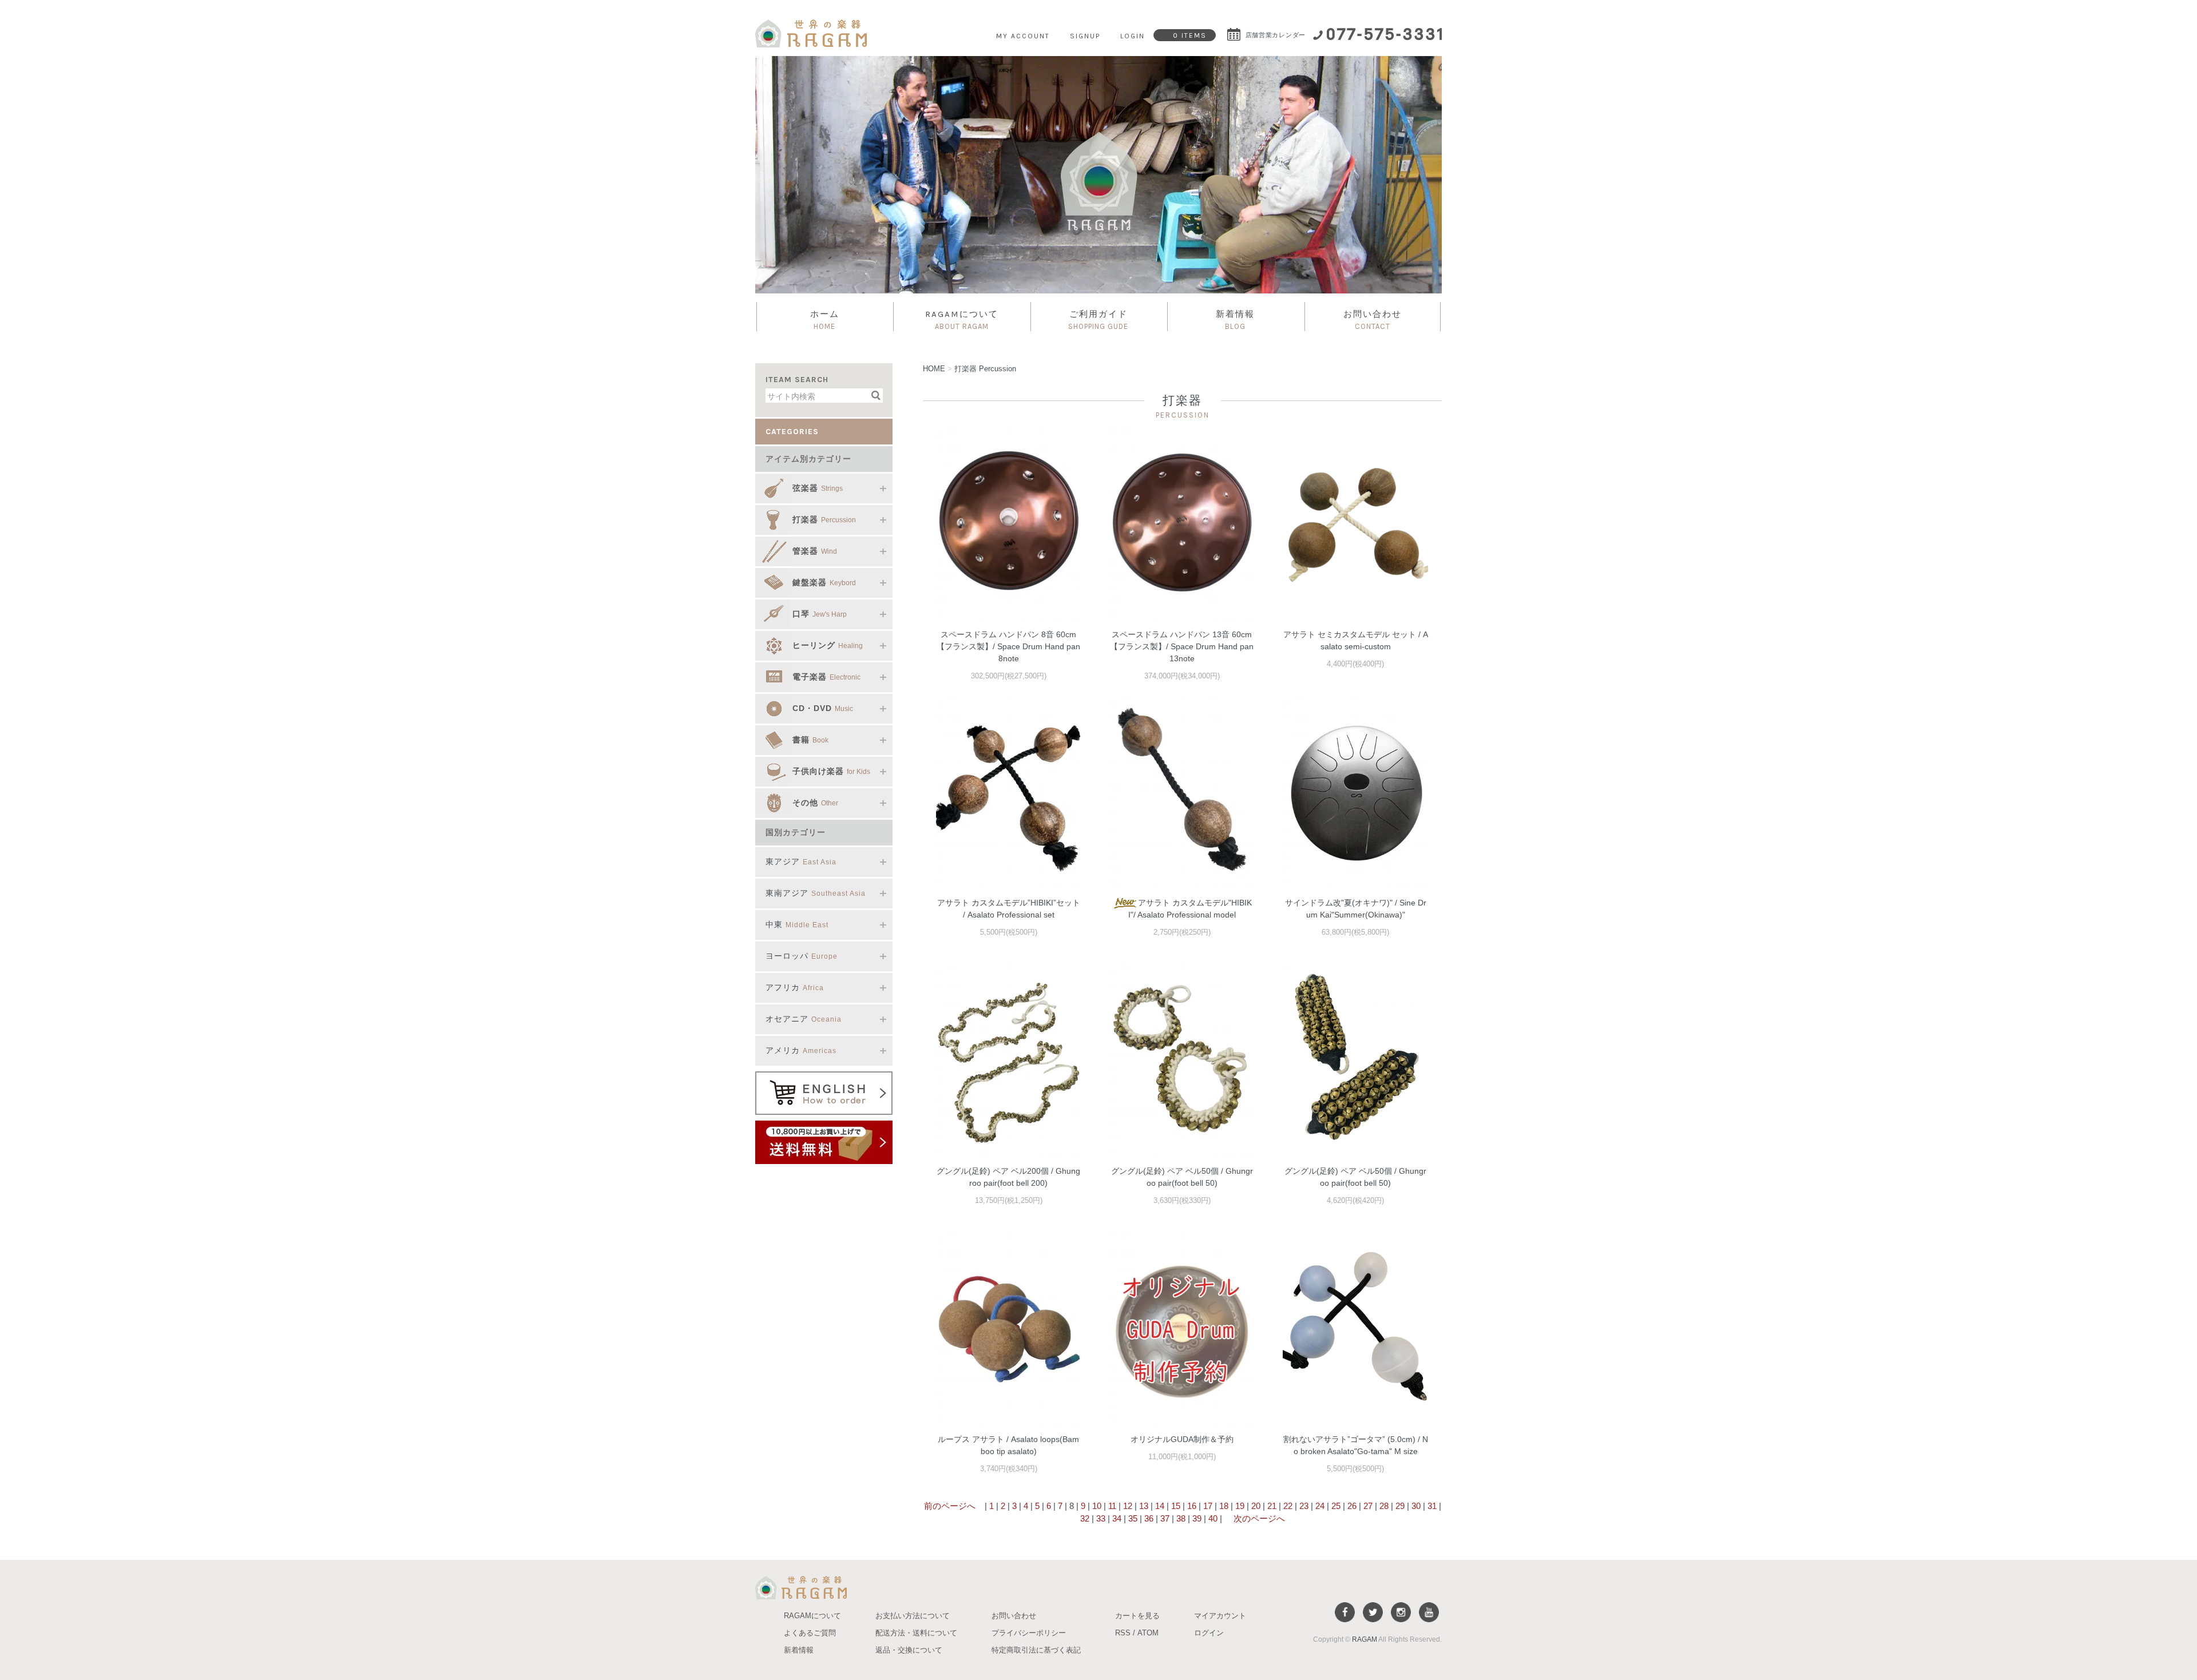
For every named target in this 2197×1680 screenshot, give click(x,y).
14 (1160, 1506)
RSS (1123, 1633)
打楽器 (985, 369)
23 (1304, 1506)
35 (1133, 1518)
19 (1240, 1506)
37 (1165, 1518)
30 (1416, 1506)
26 (1352, 1506)
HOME (934, 369)
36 (1149, 1518)
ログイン (1209, 1633)
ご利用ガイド (1098, 320)
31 (1432, 1506)
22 (1288, 1506)
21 (1272, 1506)
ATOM (1148, 1633)
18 (1224, 1506)
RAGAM (1365, 1639)
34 (1117, 1518)
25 (1336, 1506)
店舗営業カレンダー (1274, 35)
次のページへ (1258, 1518)
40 (1213, 1518)
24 (1320, 1506)
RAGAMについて (962, 320)
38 (1181, 1518)
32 (1085, 1518)
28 (1384, 1506)
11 (1112, 1506)
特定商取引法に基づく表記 (1036, 1650)
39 (1197, 1518)
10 (1097, 1506)
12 (1128, 1506)
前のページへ (950, 1506)
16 (1192, 1506)
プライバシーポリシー (1029, 1633)
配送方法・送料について (916, 1633)
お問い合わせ (1373, 320)
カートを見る (1137, 1616)
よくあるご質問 (810, 1633)
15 (1176, 1506)
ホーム (825, 320)
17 (1208, 1506)
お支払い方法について (913, 1616)
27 (1368, 1506)
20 (1256, 1506)
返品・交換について (909, 1650)
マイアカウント (1220, 1616)
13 (1144, 1506)
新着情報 (1235, 320)
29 (1400, 1506)
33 (1101, 1518)
